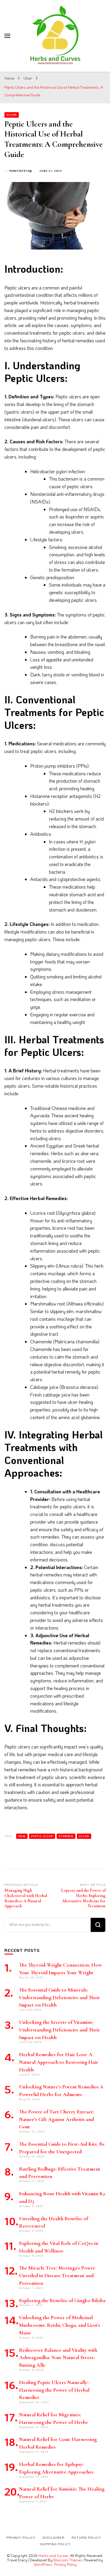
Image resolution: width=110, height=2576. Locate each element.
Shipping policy (55, 2544)
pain (22, 1836)
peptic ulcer (42, 1836)
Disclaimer (54, 2538)
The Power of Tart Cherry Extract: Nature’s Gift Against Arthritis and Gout (56, 2119)
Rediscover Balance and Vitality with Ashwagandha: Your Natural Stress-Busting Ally (58, 2358)
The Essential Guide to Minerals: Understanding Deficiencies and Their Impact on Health (60, 1998)
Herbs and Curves (53, 2555)
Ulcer (12, 115)
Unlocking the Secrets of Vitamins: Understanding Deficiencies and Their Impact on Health (60, 2030)
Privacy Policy (65, 2564)
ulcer (84, 1836)
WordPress (43, 2564)
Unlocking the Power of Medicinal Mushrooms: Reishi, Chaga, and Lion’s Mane (60, 2325)
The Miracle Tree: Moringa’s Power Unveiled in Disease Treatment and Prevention (57, 2276)
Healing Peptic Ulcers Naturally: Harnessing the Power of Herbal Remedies (54, 2390)
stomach (66, 1836)
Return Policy (86, 2538)
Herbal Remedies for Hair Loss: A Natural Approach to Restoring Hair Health (59, 2062)
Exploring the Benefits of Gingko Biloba (62, 2300)
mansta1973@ (21, 171)
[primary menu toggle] (7, 36)
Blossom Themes (68, 2560)
